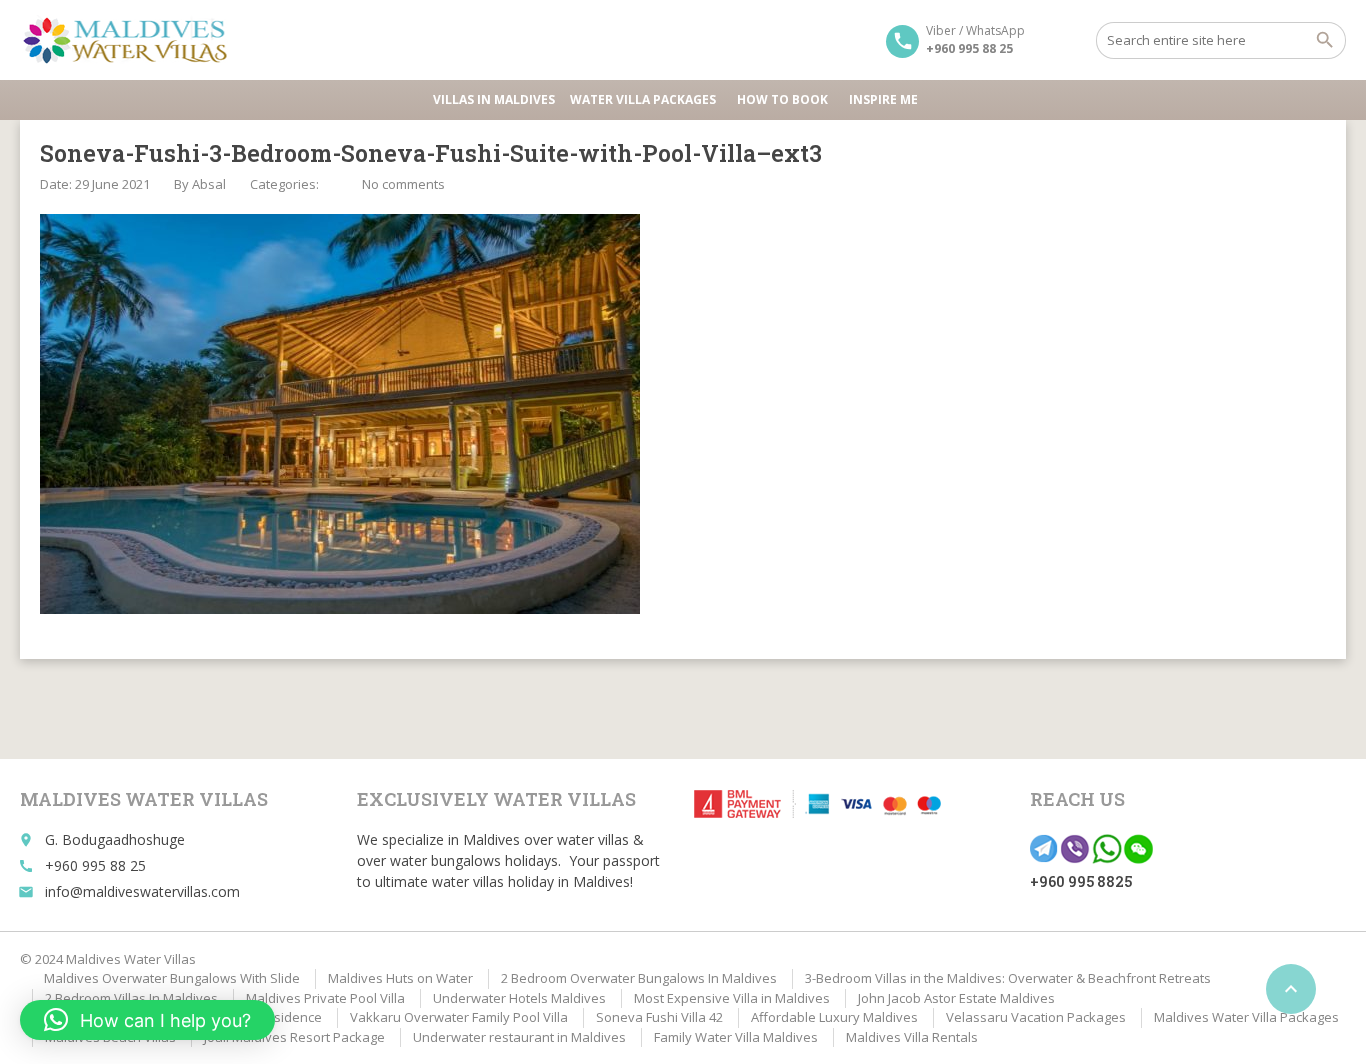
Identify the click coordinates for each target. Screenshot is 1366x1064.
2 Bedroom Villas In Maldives (131, 998)
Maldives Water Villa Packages (1246, 1017)
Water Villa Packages (643, 99)
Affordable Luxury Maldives (834, 1017)
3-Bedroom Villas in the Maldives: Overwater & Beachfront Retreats (1008, 978)
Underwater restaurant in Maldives (519, 1037)
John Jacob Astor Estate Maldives (956, 998)
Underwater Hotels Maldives (519, 998)
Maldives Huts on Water (400, 978)
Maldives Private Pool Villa (325, 998)
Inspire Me (883, 99)
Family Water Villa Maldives (736, 1037)
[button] (147, 1020)
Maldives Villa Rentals (912, 1037)
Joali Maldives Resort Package (294, 1037)
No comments (403, 184)
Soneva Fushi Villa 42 (659, 1017)
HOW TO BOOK (782, 99)
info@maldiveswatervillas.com (142, 891)
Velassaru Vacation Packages (1036, 1017)
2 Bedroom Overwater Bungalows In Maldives (639, 978)
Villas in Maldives (494, 99)
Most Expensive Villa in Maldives (732, 998)
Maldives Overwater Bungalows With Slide (172, 978)
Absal (209, 184)
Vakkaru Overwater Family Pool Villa (459, 1017)
